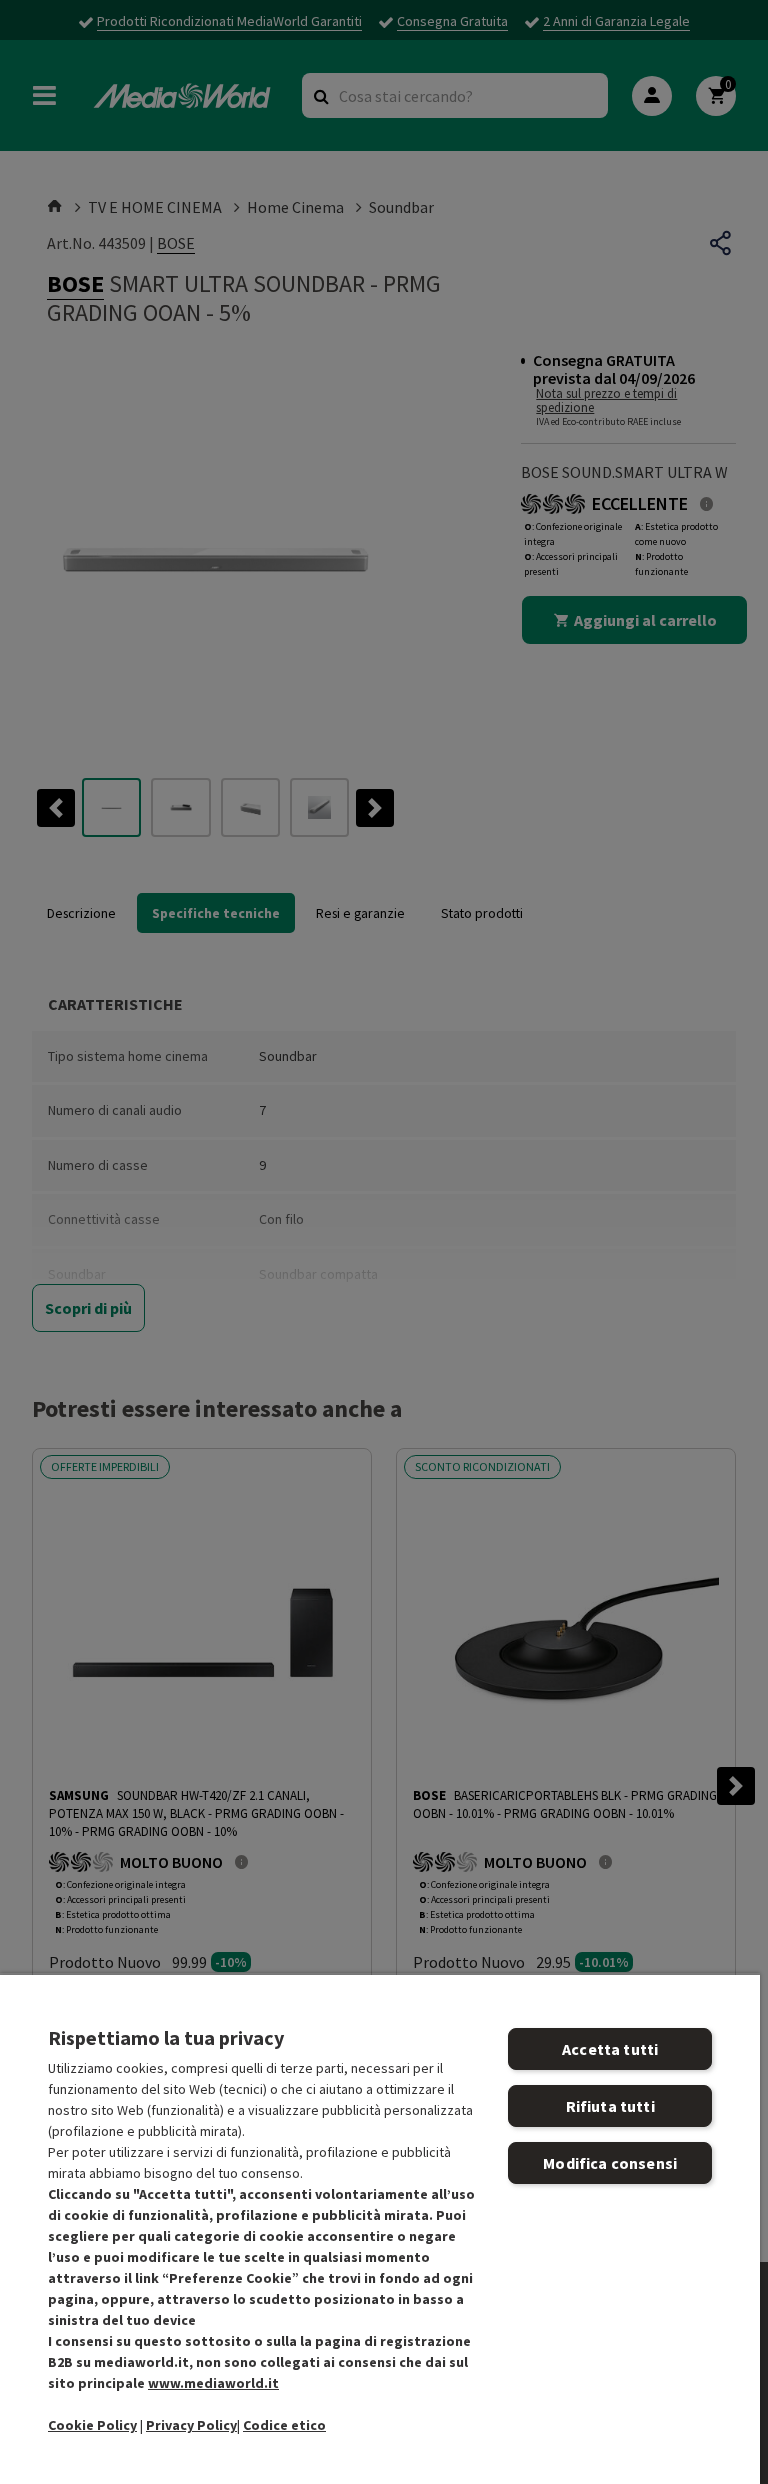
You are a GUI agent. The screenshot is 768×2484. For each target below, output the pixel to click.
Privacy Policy (191, 2425)
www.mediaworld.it (213, 2383)
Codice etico (284, 2425)
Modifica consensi (610, 2163)
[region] (380, 2228)
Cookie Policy (92, 2425)
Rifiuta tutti (610, 2106)
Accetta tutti (610, 2049)
